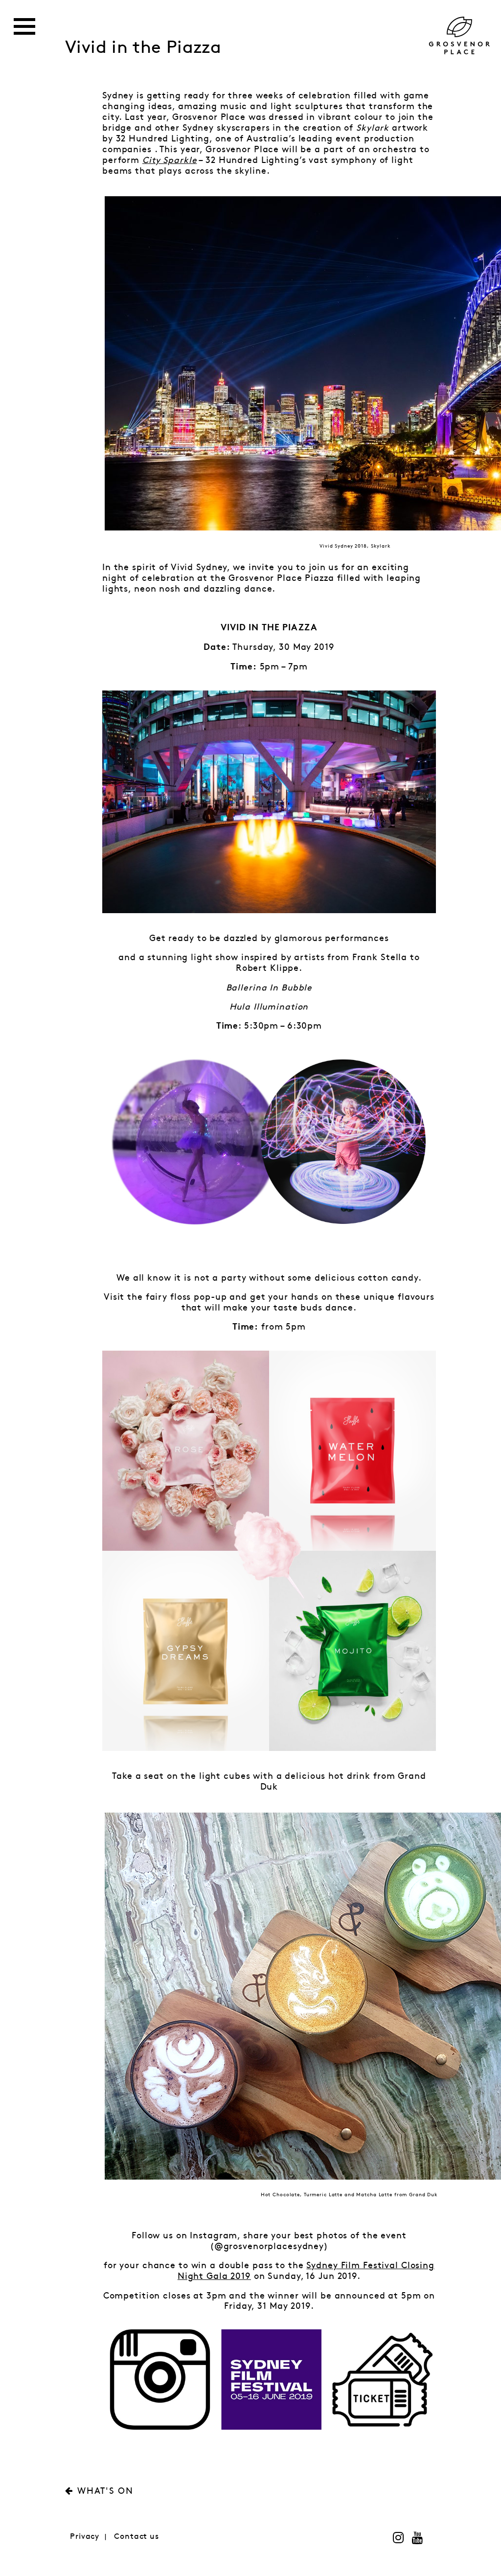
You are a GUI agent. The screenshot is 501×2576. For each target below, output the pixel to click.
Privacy (85, 2537)
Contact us (137, 2537)
